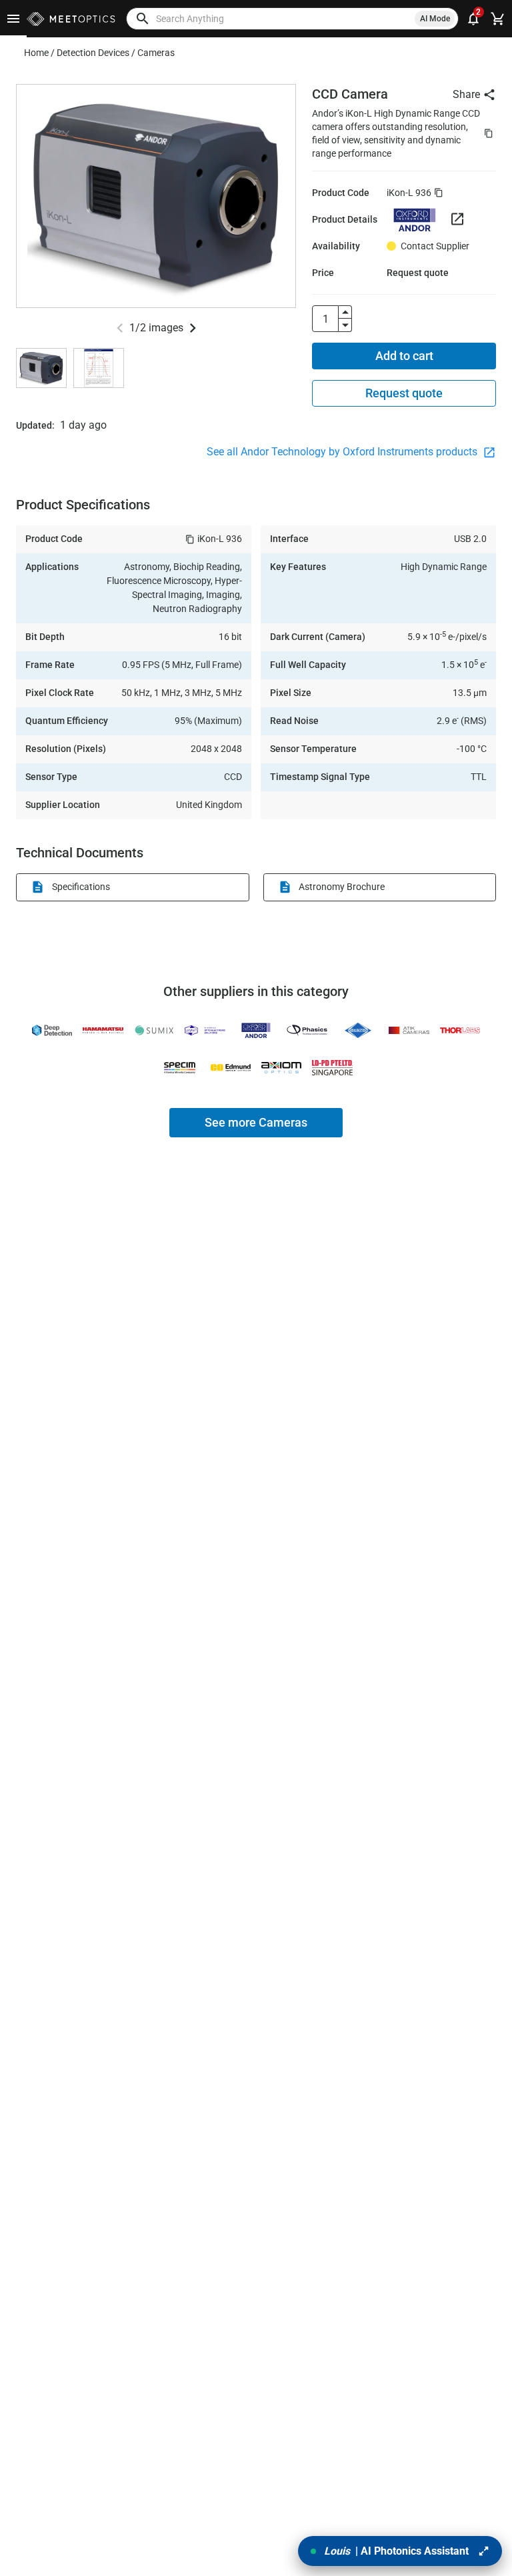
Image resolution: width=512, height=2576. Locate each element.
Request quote (404, 393)
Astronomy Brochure (342, 887)
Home (36, 53)
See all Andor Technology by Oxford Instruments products (343, 452)
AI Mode (435, 19)
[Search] (143, 19)
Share (466, 94)
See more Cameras (256, 1122)
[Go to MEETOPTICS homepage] (71, 19)
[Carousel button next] (193, 328)
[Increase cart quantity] (345, 312)
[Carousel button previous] (120, 328)
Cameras (156, 53)
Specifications (81, 887)
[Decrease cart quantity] (345, 325)
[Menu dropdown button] (13, 19)
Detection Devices (93, 53)
